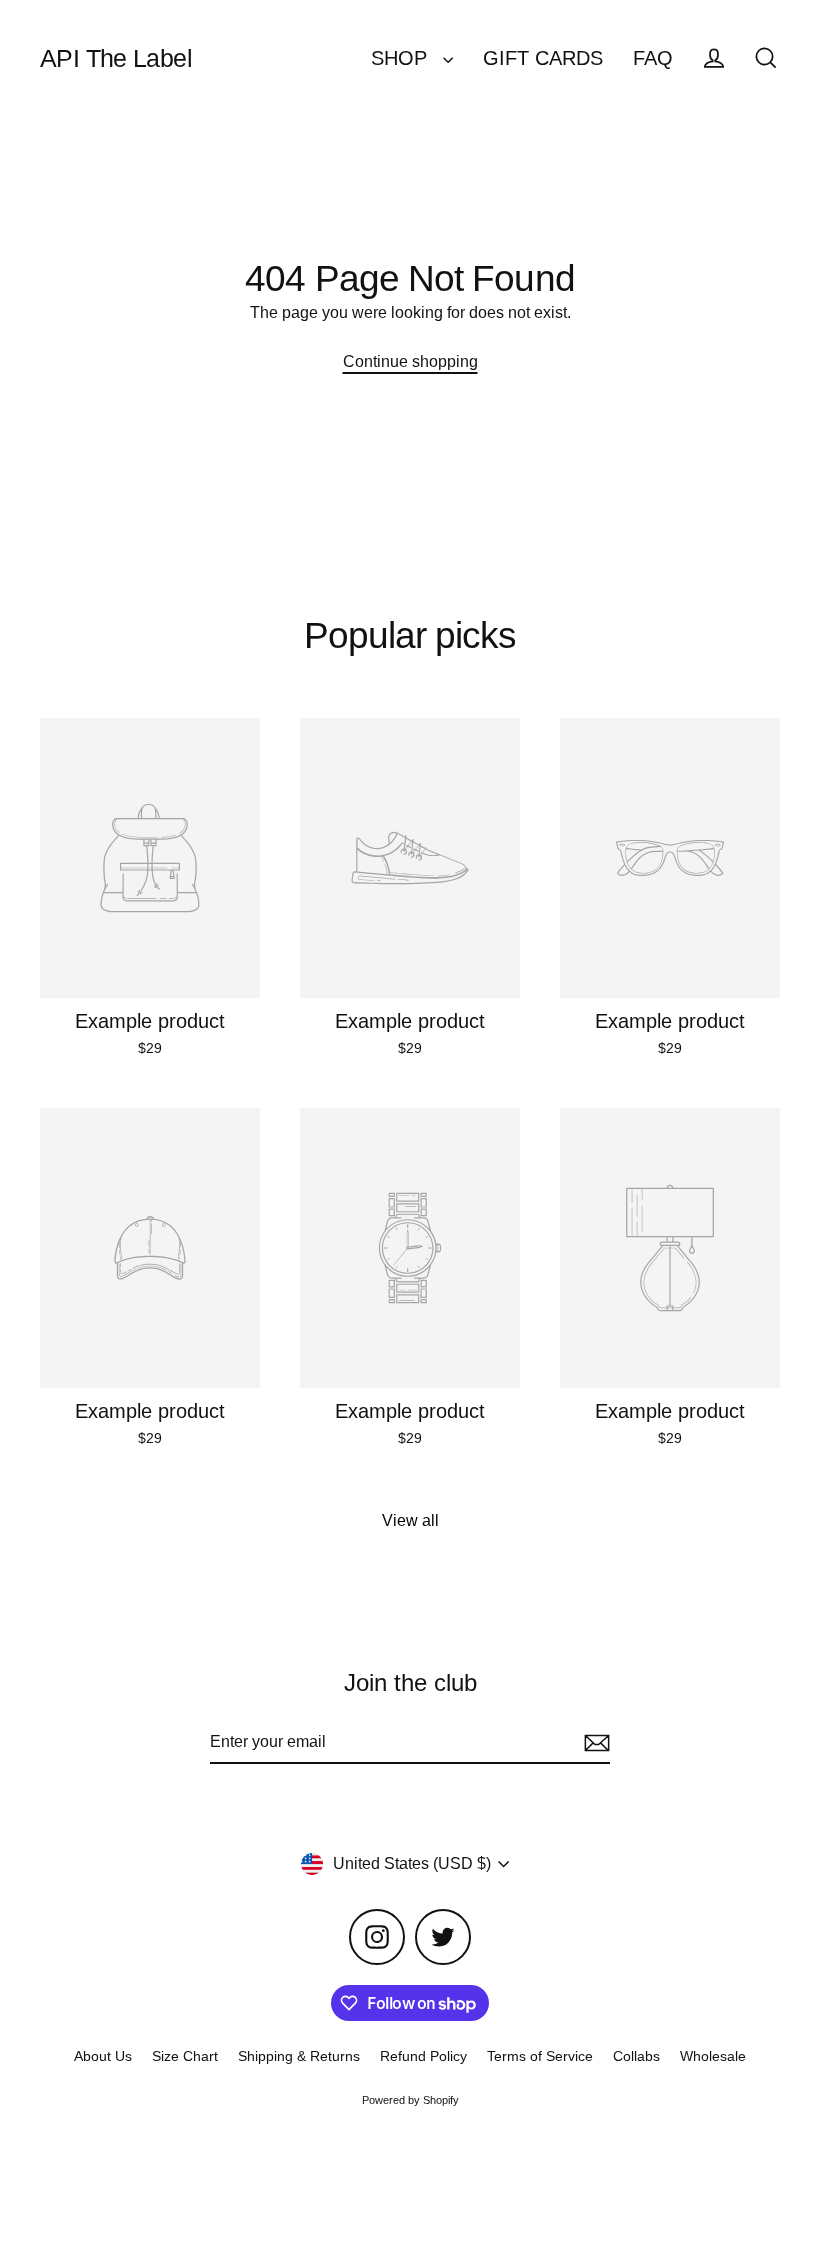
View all (410, 1520)
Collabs (636, 2056)
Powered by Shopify (410, 2100)
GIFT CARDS (543, 58)
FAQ (653, 58)
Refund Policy (423, 2056)
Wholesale (713, 2056)
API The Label (116, 58)
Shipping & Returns (299, 2056)
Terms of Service (540, 2056)
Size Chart (185, 2056)
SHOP (402, 58)
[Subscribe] (594, 1743)
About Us (103, 2056)
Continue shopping (410, 361)
